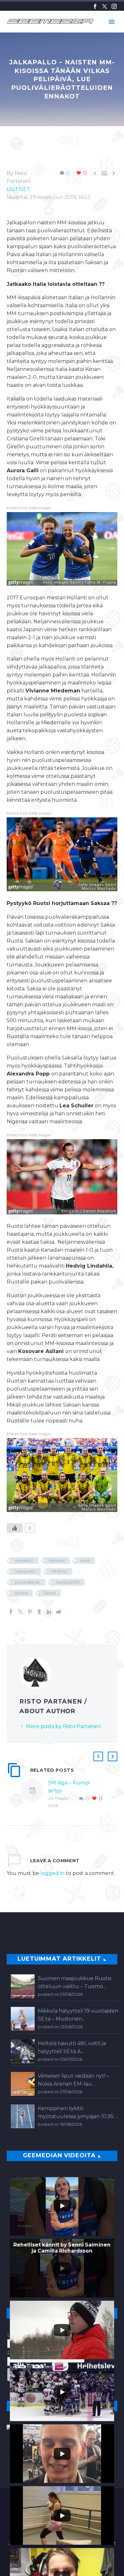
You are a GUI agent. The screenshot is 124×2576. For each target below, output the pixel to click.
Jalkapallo (25, 1571)
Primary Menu (112, 22)
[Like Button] (15, 1528)
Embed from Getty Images (29, 508)
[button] (98, 1756)
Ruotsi (21, 1593)
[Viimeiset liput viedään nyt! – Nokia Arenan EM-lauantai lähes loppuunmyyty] (23, 2084)
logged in (52, 1873)
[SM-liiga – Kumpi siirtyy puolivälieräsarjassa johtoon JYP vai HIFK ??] (34, 1794)
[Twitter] (105, 6)
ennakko (24, 1560)
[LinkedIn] (49, 1612)
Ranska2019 (68, 1582)
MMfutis (59, 1571)
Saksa (49, 1593)
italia (85, 1560)
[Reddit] (59, 1612)
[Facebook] (95, 6)
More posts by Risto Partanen (63, 1726)
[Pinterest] (30, 1612)
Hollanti (57, 1560)
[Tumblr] (39, 1612)
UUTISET (18, 189)
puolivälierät (28, 1582)
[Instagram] (114, 6)
